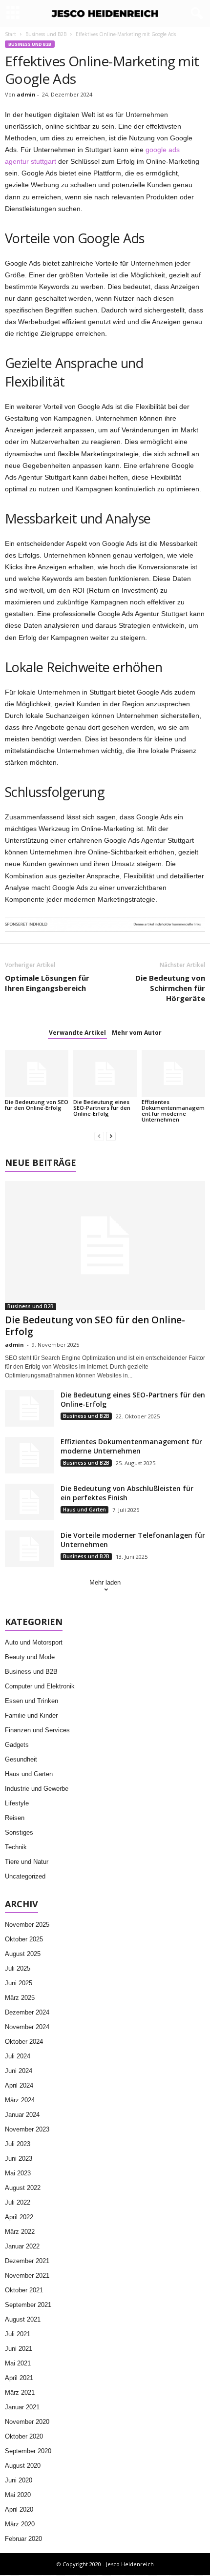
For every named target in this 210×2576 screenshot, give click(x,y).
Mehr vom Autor (137, 1033)
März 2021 (20, 2392)
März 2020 (20, 2524)
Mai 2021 (18, 2363)
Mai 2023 (18, 2173)
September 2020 (28, 2451)
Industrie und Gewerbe (37, 1789)
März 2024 (20, 2100)
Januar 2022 (22, 2246)
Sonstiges (19, 1832)
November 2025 (27, 1925)
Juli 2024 (18, 2056)
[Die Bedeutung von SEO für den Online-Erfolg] (37, 1074)
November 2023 (27, 2129)
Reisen (15, 1818)
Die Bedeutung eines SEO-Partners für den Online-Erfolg (102, 1108)
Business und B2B (46, 34)
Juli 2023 (18, 2144)
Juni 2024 (19, 2071)
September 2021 (28, 2305)
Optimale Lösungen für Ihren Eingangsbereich (47, 983)
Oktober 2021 (24, 2290)
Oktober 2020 (24, 2436)
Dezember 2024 (27, 2012)
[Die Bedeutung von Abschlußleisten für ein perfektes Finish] (29, 1502)
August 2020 (23, 2466)
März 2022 (20, 2232)
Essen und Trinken (31, 1701)
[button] (195, 14)
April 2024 (19, 2085)
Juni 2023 (19, 2159)
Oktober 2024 (24, 2042)
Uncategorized (25, 1876)
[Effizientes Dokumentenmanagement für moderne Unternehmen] (173, 1074)
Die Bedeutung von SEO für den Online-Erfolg (37, 1105)
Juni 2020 (19, 2480)
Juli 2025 (18, 1968)
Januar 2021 (22, 2407)
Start (10, 34)
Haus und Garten (84, 1510)
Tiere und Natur (27, 1862)
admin (26, 94)
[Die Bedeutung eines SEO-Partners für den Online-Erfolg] (105, 1074)
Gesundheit (21, 1759)
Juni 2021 (19, 2349)
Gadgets (17, 1745)
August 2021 (23, 2319)
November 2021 (27, 2276)
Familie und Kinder (31, 1715)
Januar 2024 (22, 2115)
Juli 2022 (18, 2202)
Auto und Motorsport (34, 1642)
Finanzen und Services (37, 1730)
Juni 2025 (19, 1983)
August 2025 (23, 1954)
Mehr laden (105, 1582)
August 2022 (23, 2188)
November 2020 (27, 2422)
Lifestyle (17, 1803)
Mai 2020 (18, 2495)
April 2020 (19, 2509)
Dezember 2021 (27, 2261)
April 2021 (19, 2378)
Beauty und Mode (30, 1657)
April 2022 (19, 2217)
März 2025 (20, 1998)
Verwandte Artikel (77, 1033)
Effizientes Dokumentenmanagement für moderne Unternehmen (173, 1111)
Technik (16, 1847)
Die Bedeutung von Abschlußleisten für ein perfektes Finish (127, 1493)
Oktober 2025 (24, 1939)
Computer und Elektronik (40, 1686)
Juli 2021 (18, 2334)
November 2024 (27, 2027)
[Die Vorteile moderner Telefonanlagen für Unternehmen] (29, 1549)
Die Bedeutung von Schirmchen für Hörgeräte (170, 988)
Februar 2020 (23, 2539)
